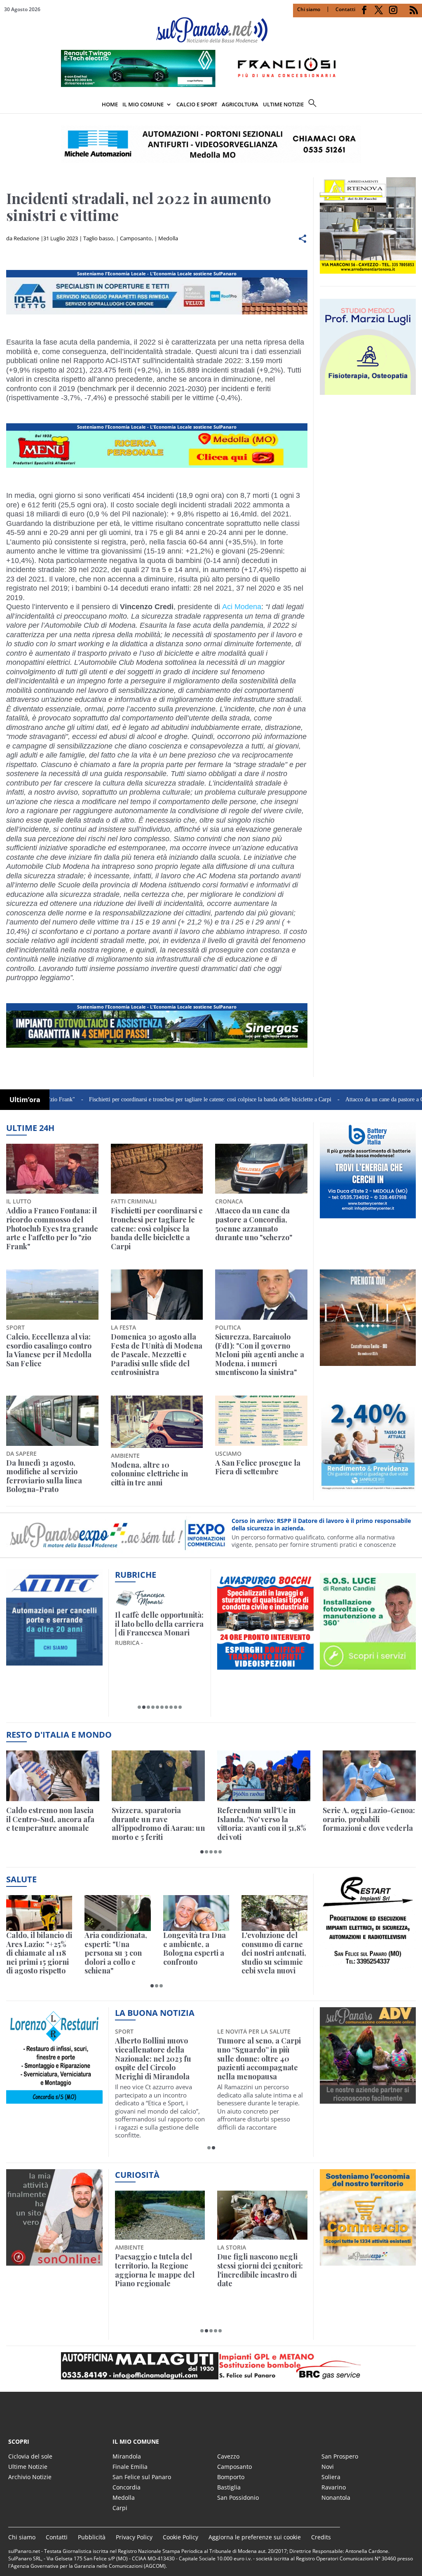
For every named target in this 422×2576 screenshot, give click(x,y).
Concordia (127, 2487)
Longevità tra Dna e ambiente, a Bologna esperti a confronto (195, 1949)
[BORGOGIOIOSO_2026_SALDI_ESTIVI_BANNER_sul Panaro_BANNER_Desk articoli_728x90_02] (157, 468)
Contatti (345, 9)
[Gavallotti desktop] (211, 144)
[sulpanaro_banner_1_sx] (368, 2099)
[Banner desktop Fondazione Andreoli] (157, 314)
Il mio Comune (143, 104)
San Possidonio (238, 2497)
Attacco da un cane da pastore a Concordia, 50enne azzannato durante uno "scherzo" (254, 1224)
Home (110, 104)
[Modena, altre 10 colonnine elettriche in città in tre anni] (157, 1422)
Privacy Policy (134, 2537)
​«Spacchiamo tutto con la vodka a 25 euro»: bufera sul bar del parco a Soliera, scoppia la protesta (260, 2275)
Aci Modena (242, 607)
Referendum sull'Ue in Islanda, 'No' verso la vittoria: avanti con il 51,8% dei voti (262, 1824)
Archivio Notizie (30, 2477)
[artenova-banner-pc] (211, 2366)
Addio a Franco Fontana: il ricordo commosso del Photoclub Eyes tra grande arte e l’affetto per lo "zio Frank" (52, 1229)
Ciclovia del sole (30, 2456)
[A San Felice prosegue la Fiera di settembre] (261, 1421)
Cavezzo (228, 2456)
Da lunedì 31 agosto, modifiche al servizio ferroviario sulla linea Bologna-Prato (44, 1476)
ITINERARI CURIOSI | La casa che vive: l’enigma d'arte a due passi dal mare (158, 1628)
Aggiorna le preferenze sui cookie (255, 2537)
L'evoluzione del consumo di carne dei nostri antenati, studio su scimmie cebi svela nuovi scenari (274, 1953)
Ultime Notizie (28, 2467)
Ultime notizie (283, 104)
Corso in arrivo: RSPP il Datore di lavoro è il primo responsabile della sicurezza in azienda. (321, 1524)
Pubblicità (92, 2537)
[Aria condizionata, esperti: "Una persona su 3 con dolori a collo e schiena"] (117, 1913)
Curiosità (137, 2175)
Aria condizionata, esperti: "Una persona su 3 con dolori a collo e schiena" (116, 1953)
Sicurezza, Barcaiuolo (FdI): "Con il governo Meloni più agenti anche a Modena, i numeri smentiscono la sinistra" (260, 1355)
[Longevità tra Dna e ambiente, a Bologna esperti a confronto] (196, 1913)
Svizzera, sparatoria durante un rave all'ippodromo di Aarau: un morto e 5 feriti (158, 1824)
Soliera (331, 2477)
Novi (328, 2467)
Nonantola (336, 2497)
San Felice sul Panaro (142, 2477)
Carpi (120, 2508)
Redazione (26, 238)
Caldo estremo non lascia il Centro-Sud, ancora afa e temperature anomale (50, 1819)
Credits (321, 2537)
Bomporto (231, 2477)
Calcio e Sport (197, 104)
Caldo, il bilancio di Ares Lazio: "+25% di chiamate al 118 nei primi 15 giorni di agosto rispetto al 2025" (39, 1953)
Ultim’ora (25, 1100)
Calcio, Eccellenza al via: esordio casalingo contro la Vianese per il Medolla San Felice (49, 1350)
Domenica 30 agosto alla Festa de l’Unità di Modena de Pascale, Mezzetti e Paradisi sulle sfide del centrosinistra (157, 1355)
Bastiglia (229, 2487)
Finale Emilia (130, 2467)
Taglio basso (98, 238)
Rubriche (136, 1575)
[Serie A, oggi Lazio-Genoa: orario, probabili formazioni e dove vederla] (369, 1776)
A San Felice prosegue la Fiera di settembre (258, 1467)
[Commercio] (368, 2261)
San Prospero (340, 2456)
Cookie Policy (181, 2537)
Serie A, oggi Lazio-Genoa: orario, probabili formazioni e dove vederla (369, 1819)
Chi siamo (309, 9)
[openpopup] (416, 105)
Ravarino (334, 2487)
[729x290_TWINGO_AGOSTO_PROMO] (211, 84)
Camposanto (136, 238)
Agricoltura (240, 104)
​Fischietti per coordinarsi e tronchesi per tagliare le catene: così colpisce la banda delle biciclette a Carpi (144, 1099)
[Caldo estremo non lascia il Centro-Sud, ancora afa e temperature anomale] (53, 1776)
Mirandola (127, 2456)
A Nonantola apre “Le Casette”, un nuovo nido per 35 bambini (155, 2050)
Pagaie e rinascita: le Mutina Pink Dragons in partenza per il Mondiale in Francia (158, 2270)
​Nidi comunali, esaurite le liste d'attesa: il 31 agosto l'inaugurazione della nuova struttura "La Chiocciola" (261, 2059)
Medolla (168, 238)
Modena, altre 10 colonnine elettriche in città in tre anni (149, 1474)
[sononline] (54, 2261)
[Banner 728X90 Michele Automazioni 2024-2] (157, 1048)
